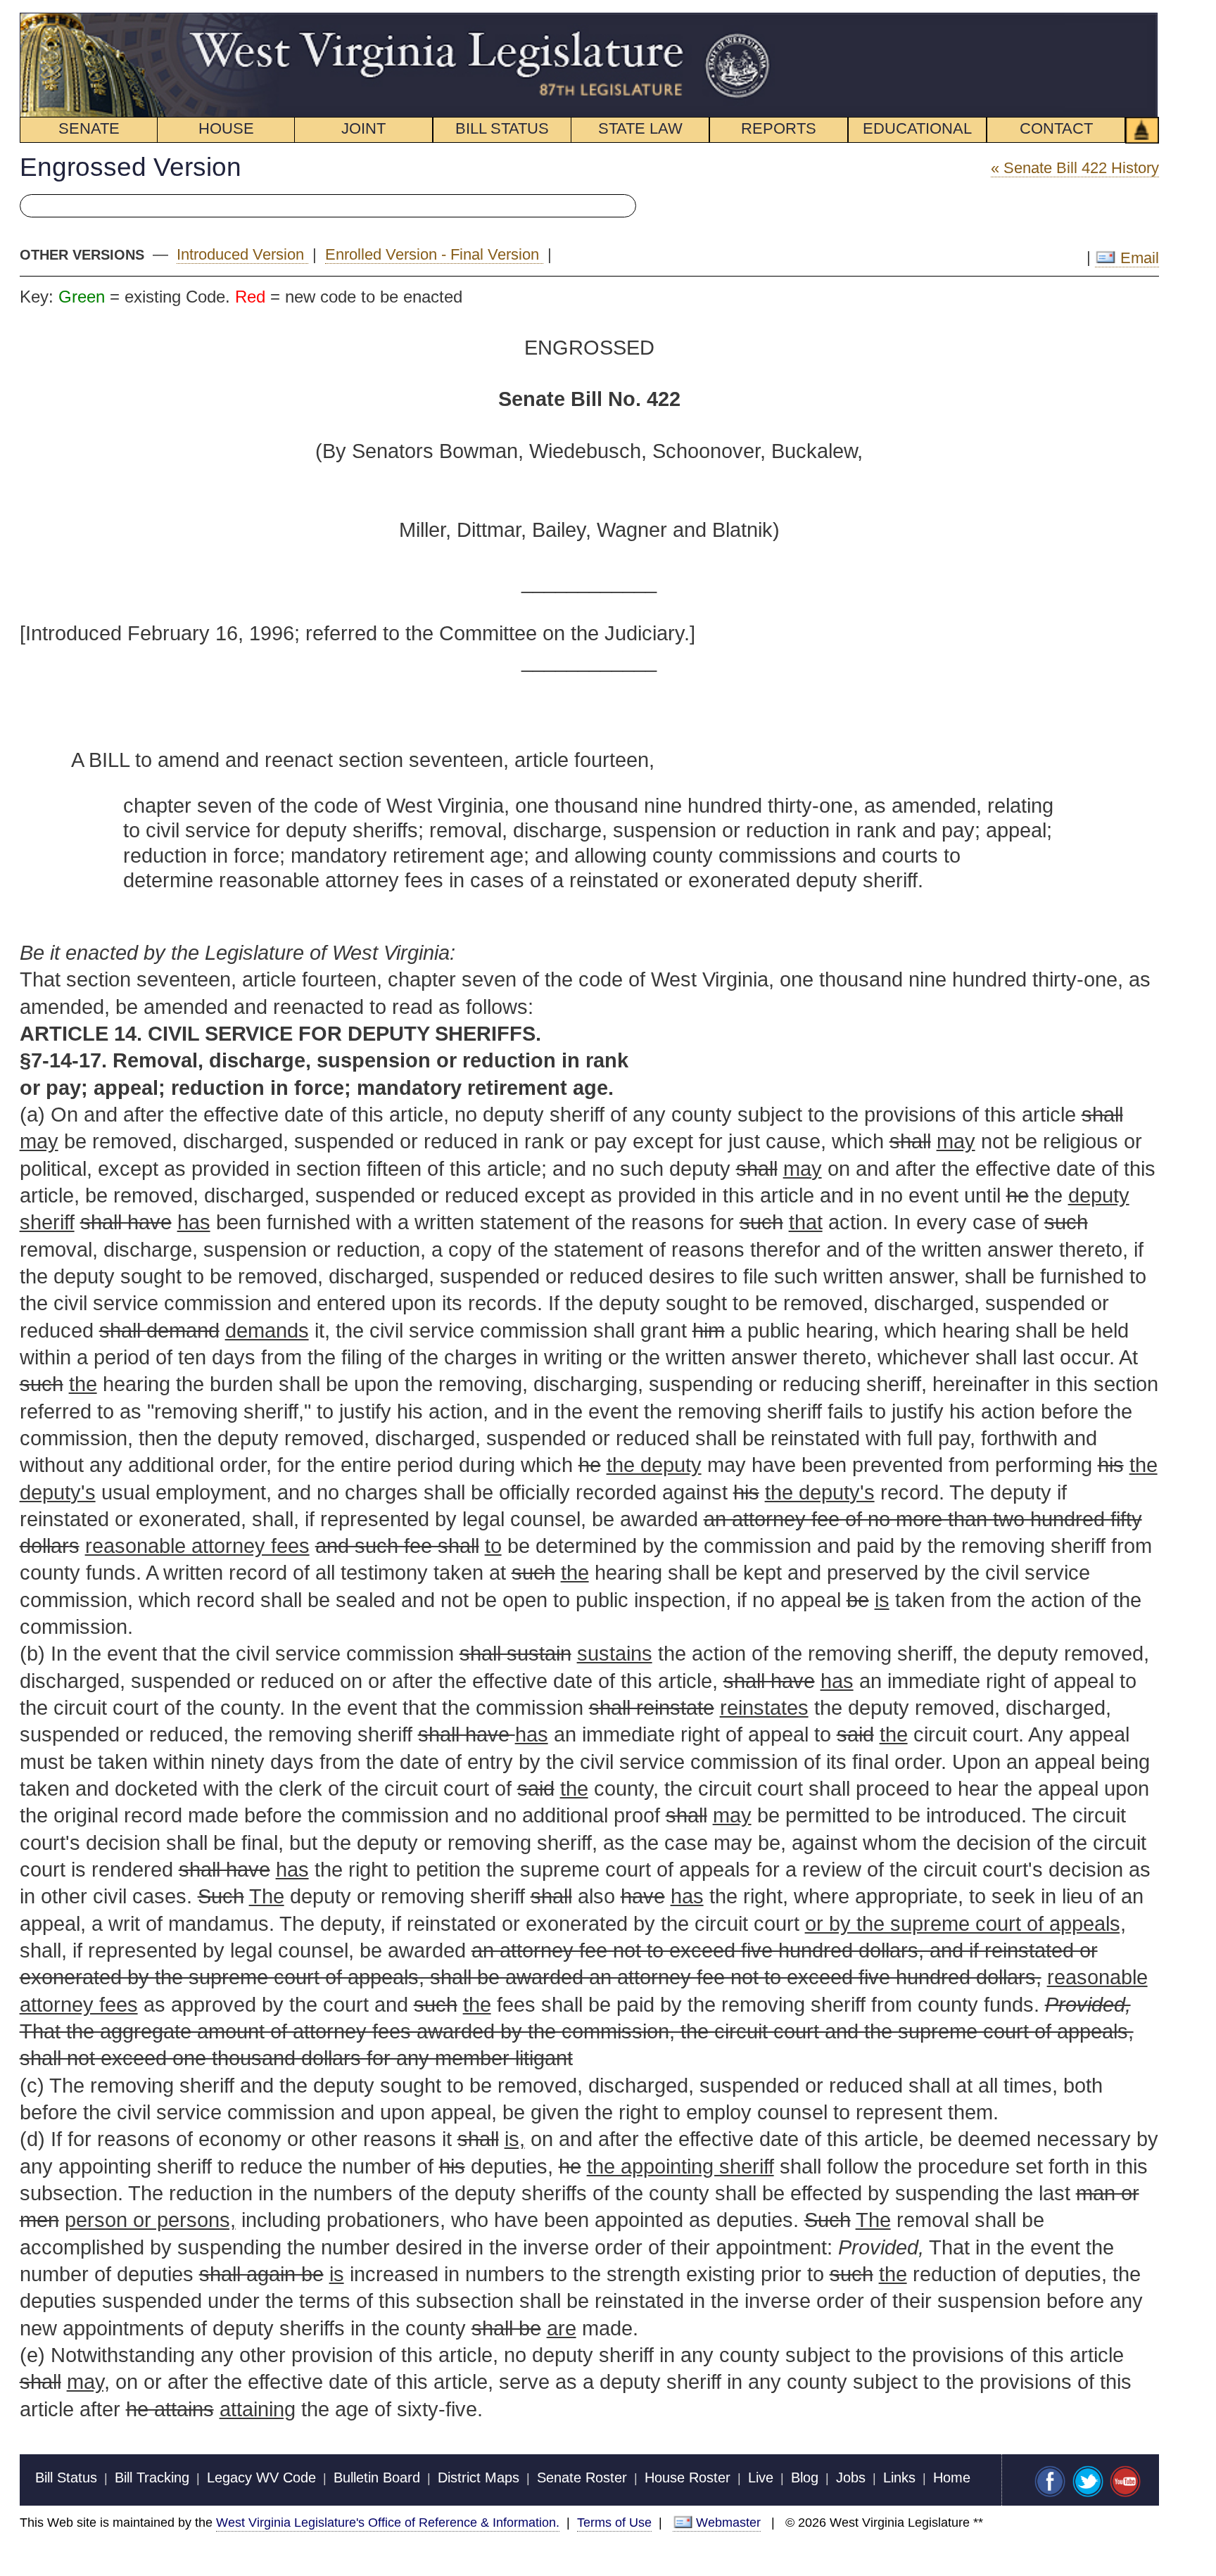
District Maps (479, 2477)
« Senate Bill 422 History (1075, 168)
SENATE (89, 128)
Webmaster (728, 2522)
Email (1137, 258)
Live (761, 2477)
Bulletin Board (377, 2477)
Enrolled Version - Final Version (434, 254)
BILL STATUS (502, 128)
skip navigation (749, 20)
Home (952, 2477)
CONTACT (1056, 128)
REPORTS (779, 128)
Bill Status (66, 2477)
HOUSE (226, 128)
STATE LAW (640, 128)
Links (899, 2477)
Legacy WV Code (261, 2477)
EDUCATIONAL (917, 128)
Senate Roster (582, 2477)
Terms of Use (614, 2522)
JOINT (363, 128)
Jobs (851, 2477)
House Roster (688, 2477)
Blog (805, 2477)
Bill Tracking (152, 2477)
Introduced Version (242, 254)
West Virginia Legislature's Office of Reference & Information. (388, 2522)
